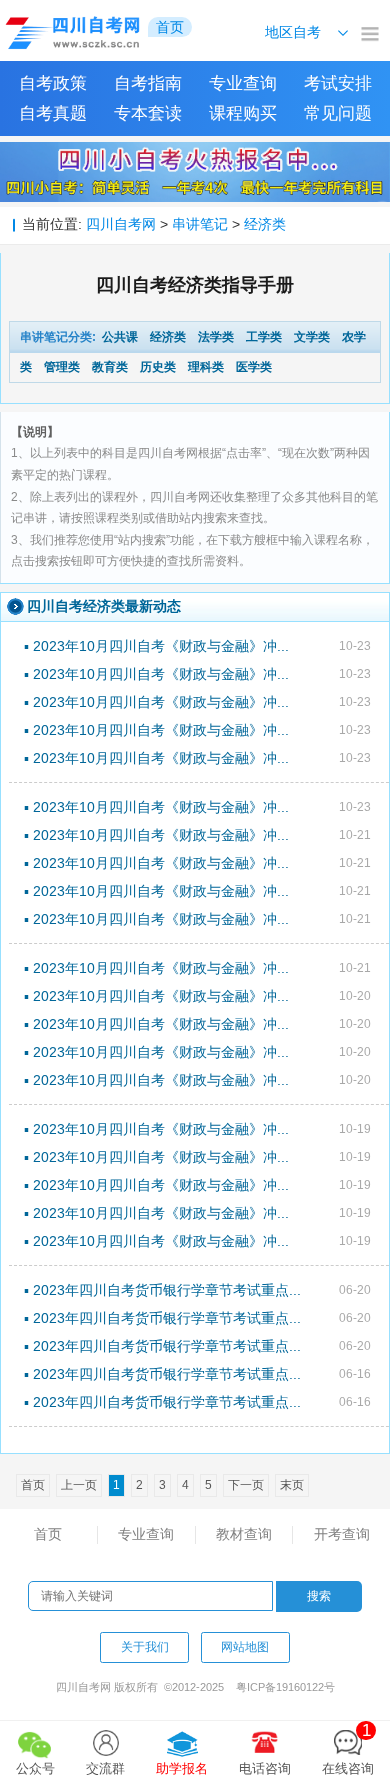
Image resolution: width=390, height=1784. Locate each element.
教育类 (110, 367)
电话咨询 (265, 1768)
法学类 (216, 337)
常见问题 (338, 113)
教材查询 (244, 1534)
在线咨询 (348, 1748)
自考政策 (53, 83)
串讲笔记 (200, 224)
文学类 (312, 337)
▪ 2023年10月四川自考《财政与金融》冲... (156, 646)
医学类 (254, 367)
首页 (48, 1534)
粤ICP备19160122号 (285, 1687)
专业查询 (243, 83)
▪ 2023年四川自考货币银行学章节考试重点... (162, 1290)
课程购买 (243, 113)
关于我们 (145, 1647)
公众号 (35, 1768)
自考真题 (53, 113)
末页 (292, 1485)
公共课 (120, 337)
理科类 (206, 367)
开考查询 (342, 1534)
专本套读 (148, 113)
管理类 (62, 367)
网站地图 (245, 1647)
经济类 (265, 224)
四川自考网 (121, 224)
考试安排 (338, 83)
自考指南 (148, 83)
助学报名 (182, 1768)
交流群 (105, 1768)
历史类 (158, 367)
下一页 (246, 1485)
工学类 (264, 337)
